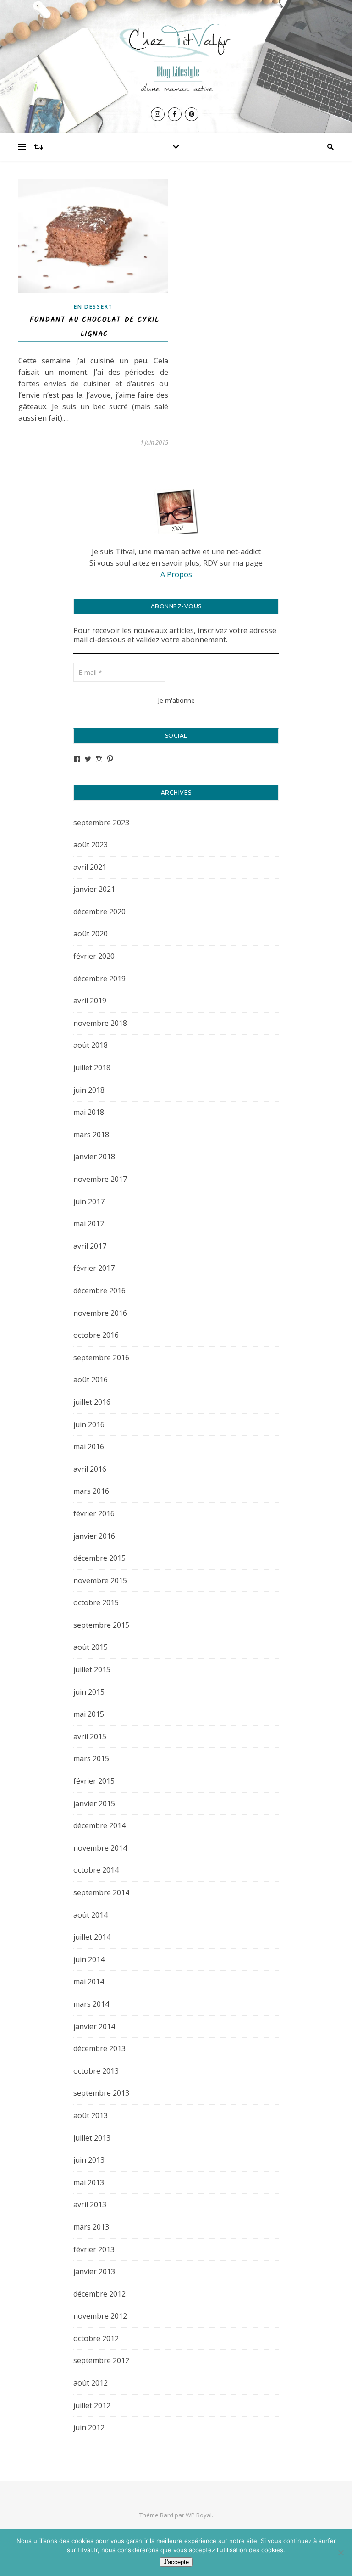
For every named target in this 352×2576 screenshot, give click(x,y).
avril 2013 (90, 2204)
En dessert (93, 307)
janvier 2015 (94, 1803)
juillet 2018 (92, 1068)
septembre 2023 (101, 823)
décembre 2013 (99, 2048)
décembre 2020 (99, 912)
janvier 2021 (94, 889)
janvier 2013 (94, 2271)
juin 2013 (89, 2160)
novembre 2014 (100, 1848)
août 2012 (91, 2383)
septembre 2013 (101, 2093)
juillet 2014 (92, 1937)
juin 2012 (89, 2427)
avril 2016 (90, 1469)
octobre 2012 (96, 2338)
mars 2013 (91, 2227)
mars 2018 (91, 1135)
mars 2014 (91, 2004)
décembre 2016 (99, 1291)
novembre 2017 (100, 1179)
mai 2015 (89, 1714)
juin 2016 (89, 1424)
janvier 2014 (94, 2026)
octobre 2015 (96, 1602)
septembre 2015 (101, 1625)
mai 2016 (89, 1447)
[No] (341, 2553)
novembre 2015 (100, 1580)
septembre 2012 (101, 2360)
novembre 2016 (100, 1313)
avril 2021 (90, 867)
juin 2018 (89, 1090)
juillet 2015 (92, 1669)
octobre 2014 (96, 1870)
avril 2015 (90, 1736)
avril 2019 (90, 1001)
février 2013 (94, 2249)
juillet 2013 (92, 2138)
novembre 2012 (100, 2316)
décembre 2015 (99, 1558)
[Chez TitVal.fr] (176, 54)
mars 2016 (91, 1491)
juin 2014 (89, 1959)
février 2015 (94, 1781)
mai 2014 (89, 1981)
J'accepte (176, 2562)
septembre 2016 (101, 1358)
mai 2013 (89, 2182)
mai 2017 (89, 1224)
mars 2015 (91, 1758)
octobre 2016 (96, 1335)
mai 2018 (89, 1112)
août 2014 (91, 1915)
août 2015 (91, 1647)
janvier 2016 (94, 1536)
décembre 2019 (99, 979)
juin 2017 (89, 1202)
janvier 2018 (94, 1157)
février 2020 (94, 956)
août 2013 (91, 2115)
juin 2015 (89, 1692)
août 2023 (91, 845)
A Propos (176, 574)
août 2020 (91, 934)
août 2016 (91, 1380)
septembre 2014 (101, 1892)
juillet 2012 (92, 2405)
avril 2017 (90, 1246)
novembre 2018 (100, 1023)
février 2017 (94, 1268)
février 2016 (94, 1513)
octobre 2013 (96, 2071)
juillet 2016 (92, 1402)
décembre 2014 (99, 1825)
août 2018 (91, 1045)
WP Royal (199, 2515)
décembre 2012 (99, 2294)
